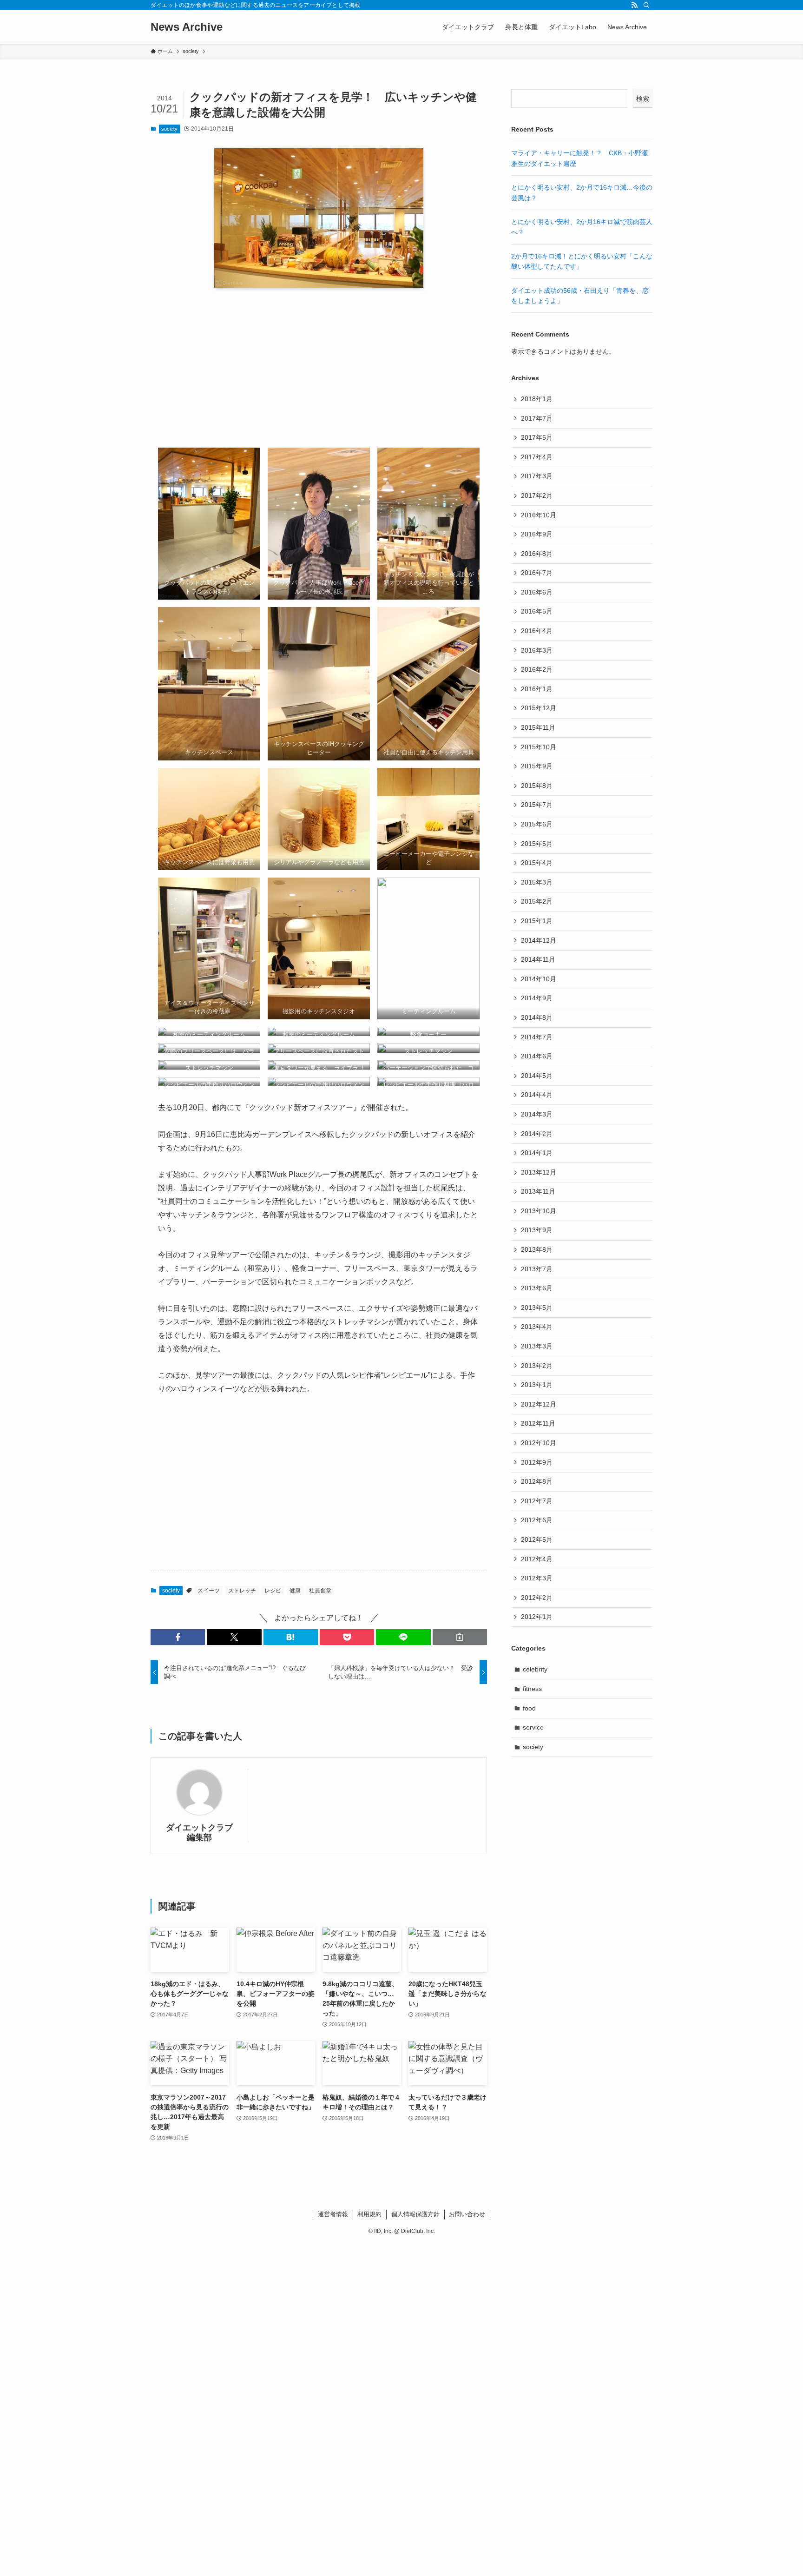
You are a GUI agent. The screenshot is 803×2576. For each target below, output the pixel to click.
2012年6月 (537, 1520)
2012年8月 (537, 1481)
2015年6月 (537, 824)
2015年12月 (539, 708)
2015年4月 (537, 863)
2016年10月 (539, 515)
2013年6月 (537, 1288)
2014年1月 (537, 1153)
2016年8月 (537, 554)
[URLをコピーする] (460, 1637)
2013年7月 (537, 1269)
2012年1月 (537, 1617)
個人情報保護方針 (415, 2214)
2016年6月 (537, 592)
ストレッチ (242, 1591)
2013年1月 (537, 1385)
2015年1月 (537, 921)
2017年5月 (537, 437)
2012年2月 (537, 1598)
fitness (532, 1689)
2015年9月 (537, 766)
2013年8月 (537, 1249)
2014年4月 (537, 1095)
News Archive (187, 27)
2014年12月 (539, 940)
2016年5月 (537, 611)
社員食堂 (320, 1591)
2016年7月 (537, 573)
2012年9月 (537, 1462)
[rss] (634, 5)
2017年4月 (537, 457)
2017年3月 (537, 476)
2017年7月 (537, 418)
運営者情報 (333, 2214)
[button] (178, 1637)
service (533, 1727)
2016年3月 (537, 650)
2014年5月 (537, 1076)
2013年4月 (537, 1327)
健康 (295, 1591)
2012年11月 (538, 1423)
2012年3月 (537, 1578)
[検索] (646, 5)
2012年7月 (537, 1501)
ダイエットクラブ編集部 (199, 1833)
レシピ (273, 1591)
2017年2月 (537, 495)
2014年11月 (538, 959)
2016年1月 (537, 689)
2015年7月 (537, 805)
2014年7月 (537, 1037)
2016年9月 (537, 534)
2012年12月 (539, 1404)
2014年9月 (537, 998)
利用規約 (369, 2214)
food (529, 1708)
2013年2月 (537, 1366)
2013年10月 (539, 1211)
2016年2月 (537, 669)
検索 (643, 99)
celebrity (535, 1669)
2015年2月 (537, 901)
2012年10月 (539, 1443)
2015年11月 (538, 727)
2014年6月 (537, 1056)
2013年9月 (537, 1230)
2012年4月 (537, 1559)
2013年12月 (539, 1172)
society (169, 129)
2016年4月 (537, 631)
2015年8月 (537, 786)
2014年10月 (539, 979)
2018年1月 (537, 399)
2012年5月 (537, 1539)
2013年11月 (538, 1191)
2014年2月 (537, 1134)
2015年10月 (539, 747)
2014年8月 (537, 1017)
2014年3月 (537, 1114)
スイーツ (209, 1591)
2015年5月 (537, 844)
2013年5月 (537, 1308)
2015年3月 (537, 882)
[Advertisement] (319, 368)
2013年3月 (537, 1346)
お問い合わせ (467, 2214)
